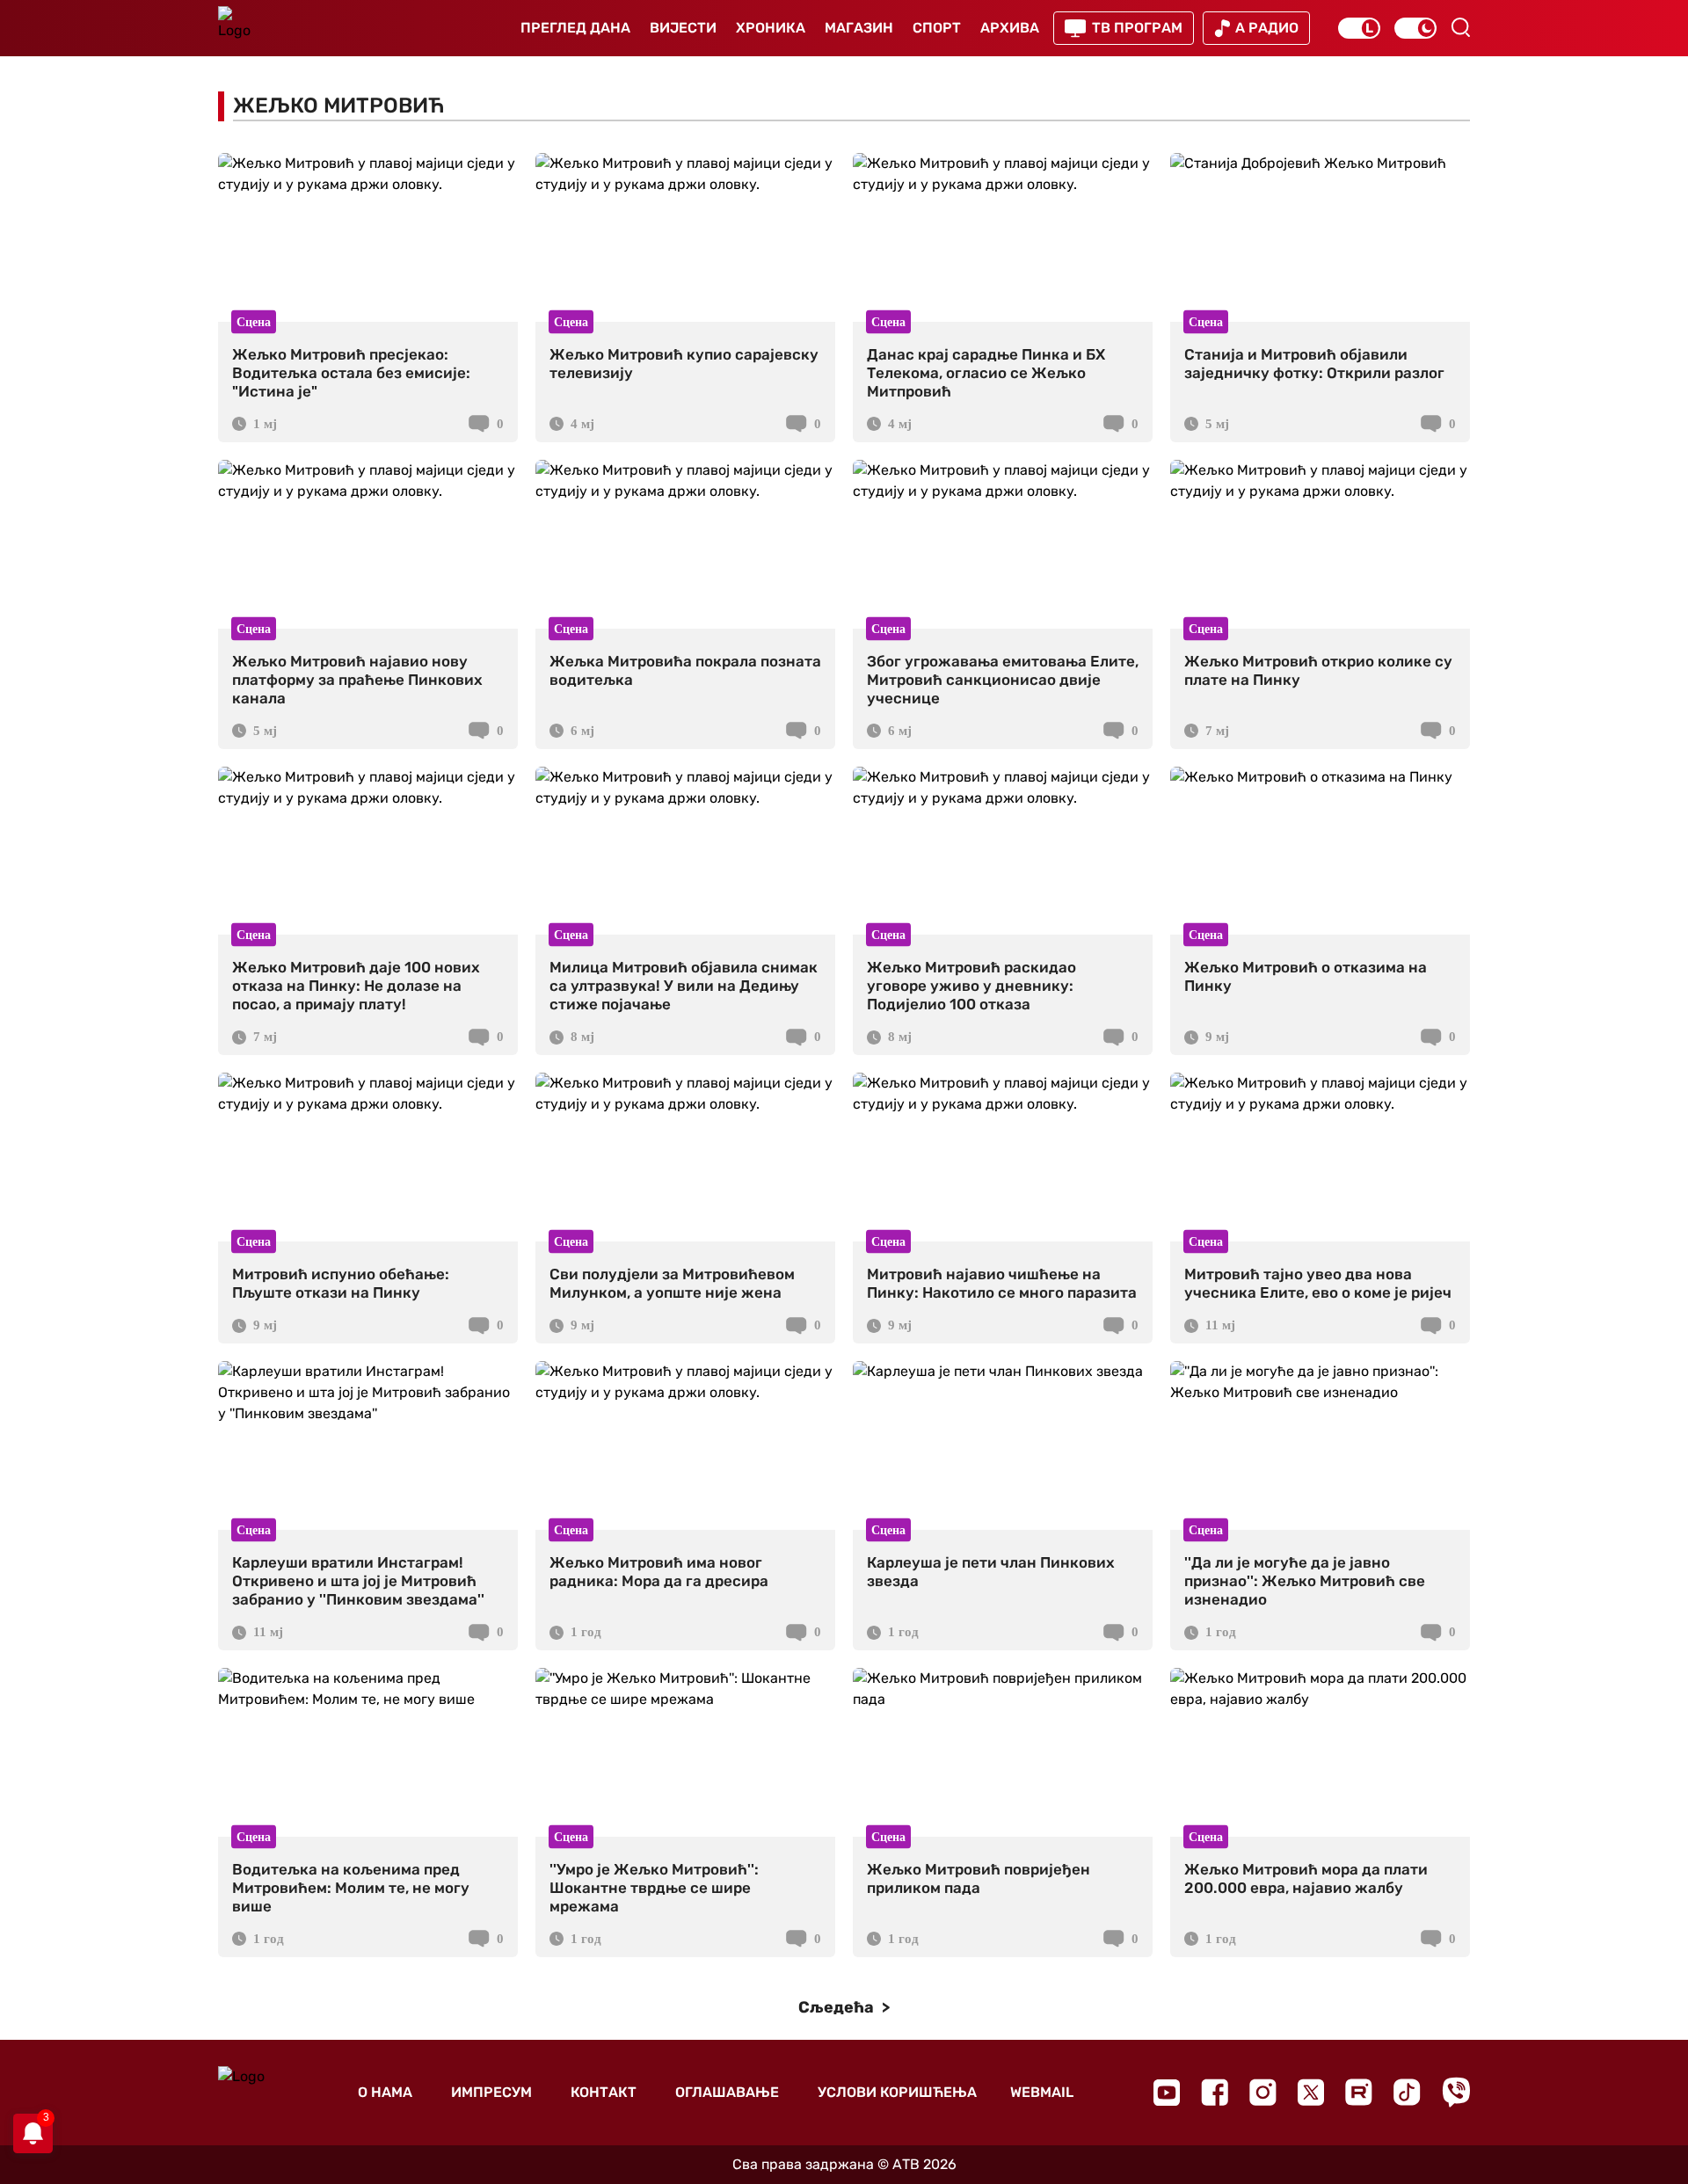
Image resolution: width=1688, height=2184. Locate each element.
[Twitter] (1311, 2092)
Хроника (771, 28)
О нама (385, 2092)
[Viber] (1456, 2092)
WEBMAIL (1042, 2092)
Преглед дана (575, 28)
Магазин (859, 28)
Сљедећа (838, 2007)
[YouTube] (1167, 2093)
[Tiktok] (1407, 2092)
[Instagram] (1263, 2092)
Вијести (683, 28)
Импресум (491, 2092)
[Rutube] (1359, 2092)
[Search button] (1460, 27)
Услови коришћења (897, 2092)
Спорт (937, 28)
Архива (1010, 28)
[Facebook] (1215, 2092)
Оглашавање (727, 2092)
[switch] (1359, 28)
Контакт (604, 2092)
